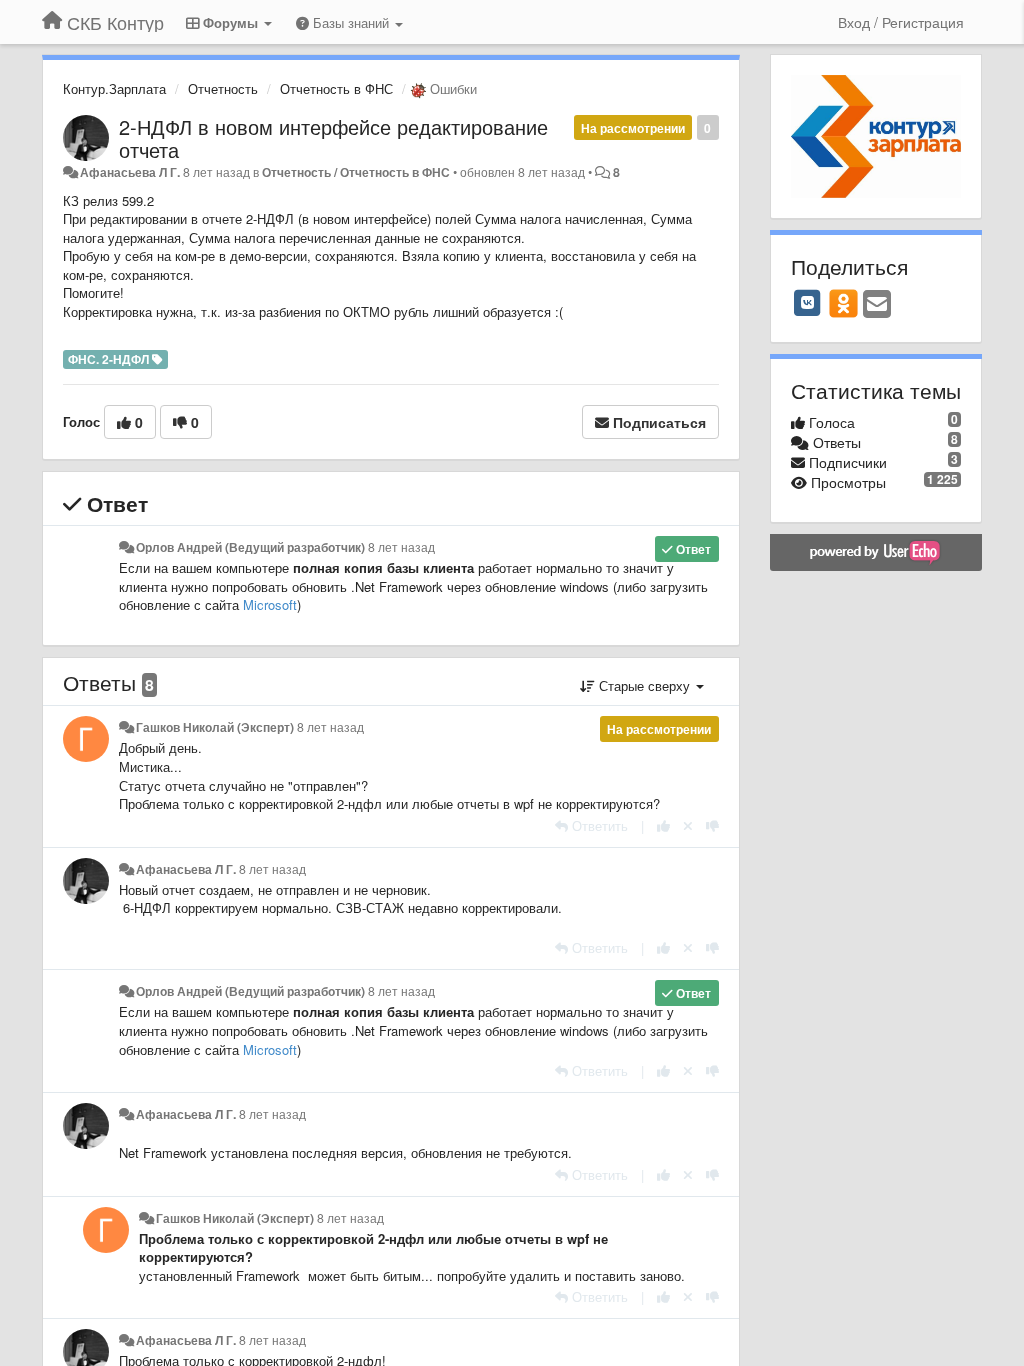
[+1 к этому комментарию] (663, 825)
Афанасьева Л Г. (130, 172)
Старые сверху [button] (644, 685)
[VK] (808, 303)
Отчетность (223, 88)
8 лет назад (401, 547)
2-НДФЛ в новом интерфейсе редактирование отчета (333, 138)
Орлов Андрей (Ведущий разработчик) (250, 547)
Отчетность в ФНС (336, 88)
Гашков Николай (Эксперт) (215, 727)
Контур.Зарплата (114, 88)
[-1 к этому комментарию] (712, 825)
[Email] (877, 305)
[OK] (843, 303)
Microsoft (270, 604)
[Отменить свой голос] (688, 825)
